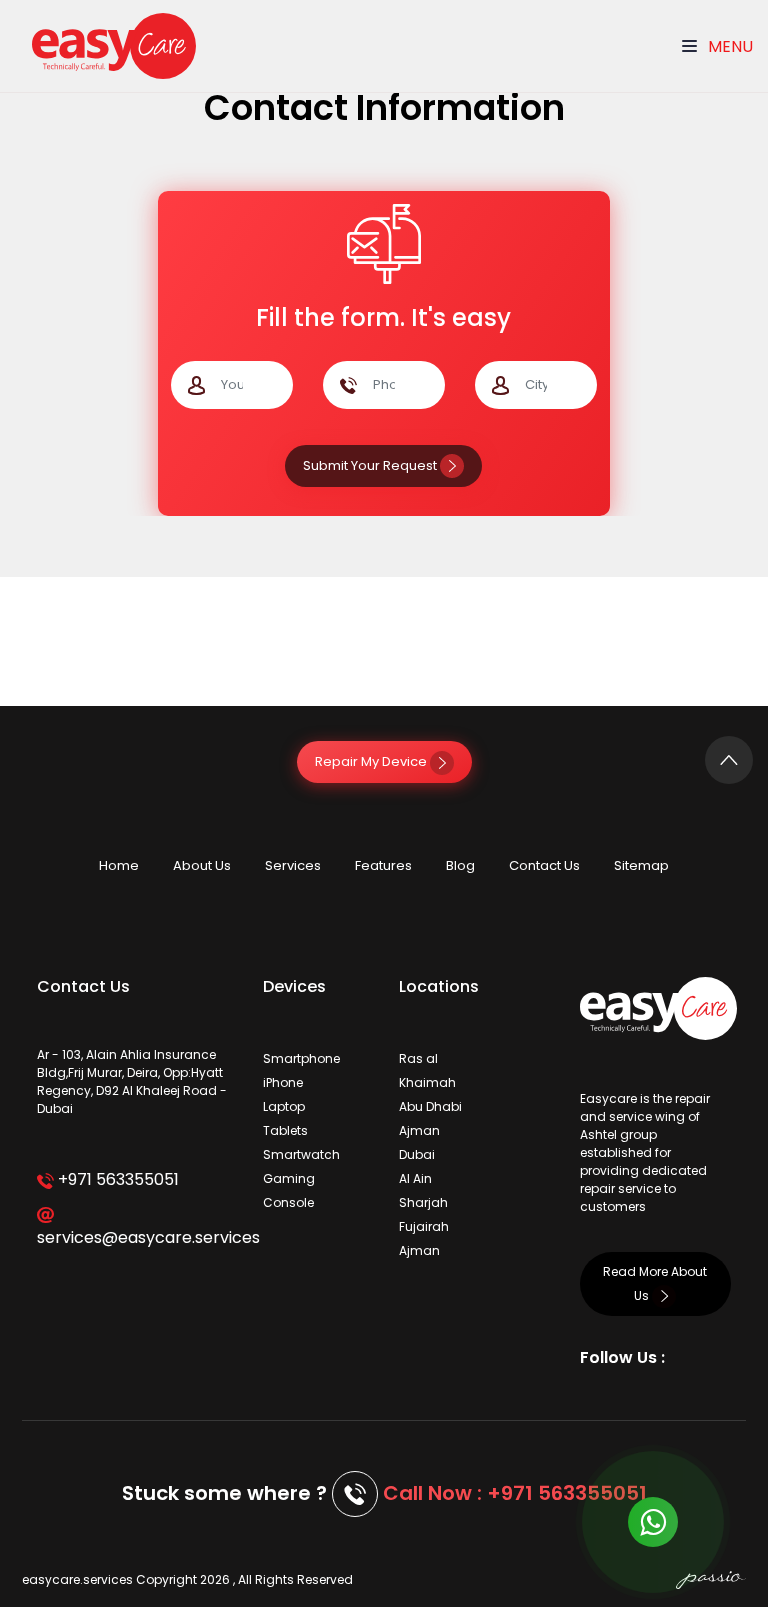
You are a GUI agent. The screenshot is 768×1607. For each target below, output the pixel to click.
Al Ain (415, 1178)
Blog (460, 865)
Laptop (284, 1106)
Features (383, 865)
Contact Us (544, 865)
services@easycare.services (135, 1237)
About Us (202, 865)
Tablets (285, 1130)
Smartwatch (301, 1154)
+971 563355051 (116, 1179)
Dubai (417, 1154)
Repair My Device (372, 761)
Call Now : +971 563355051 (515, 1493)
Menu (728, 46)
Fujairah (424, 1226)
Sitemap (641, 865)
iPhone (283, 1082)
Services (293, 865)
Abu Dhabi (430, 1106)
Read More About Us (655, 1283)
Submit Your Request (371, 465)
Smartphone (301, 1058)
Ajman (419, 1130)
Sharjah (423, 1202)
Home (119, 865)
